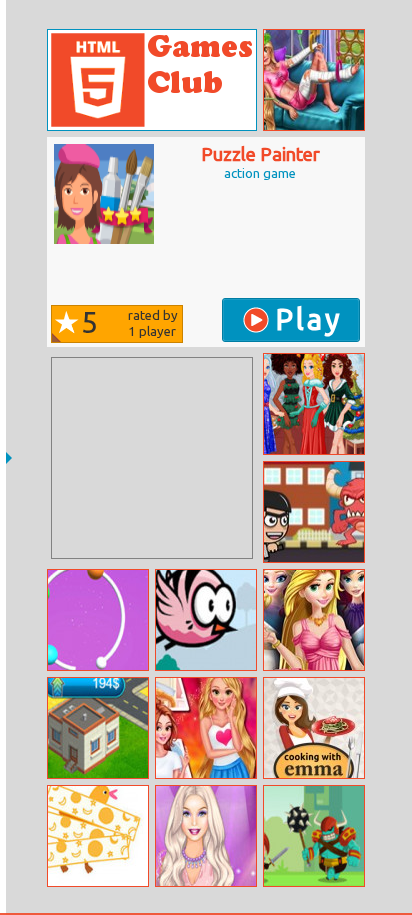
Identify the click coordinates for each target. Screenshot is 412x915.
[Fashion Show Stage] (206, 836)
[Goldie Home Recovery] (314, 80)
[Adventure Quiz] (314, 836)
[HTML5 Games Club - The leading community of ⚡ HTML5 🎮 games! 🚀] (152, 80)
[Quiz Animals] (98, 836)
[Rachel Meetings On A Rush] (314, 620)
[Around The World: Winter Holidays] (314, 404)
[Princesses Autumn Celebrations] (206, 728)
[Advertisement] (152, 458)
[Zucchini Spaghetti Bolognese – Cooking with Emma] (314, 728)
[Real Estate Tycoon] (98, 728)
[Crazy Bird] (206, 620)
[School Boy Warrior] (314, 512)
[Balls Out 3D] (98, 620)
